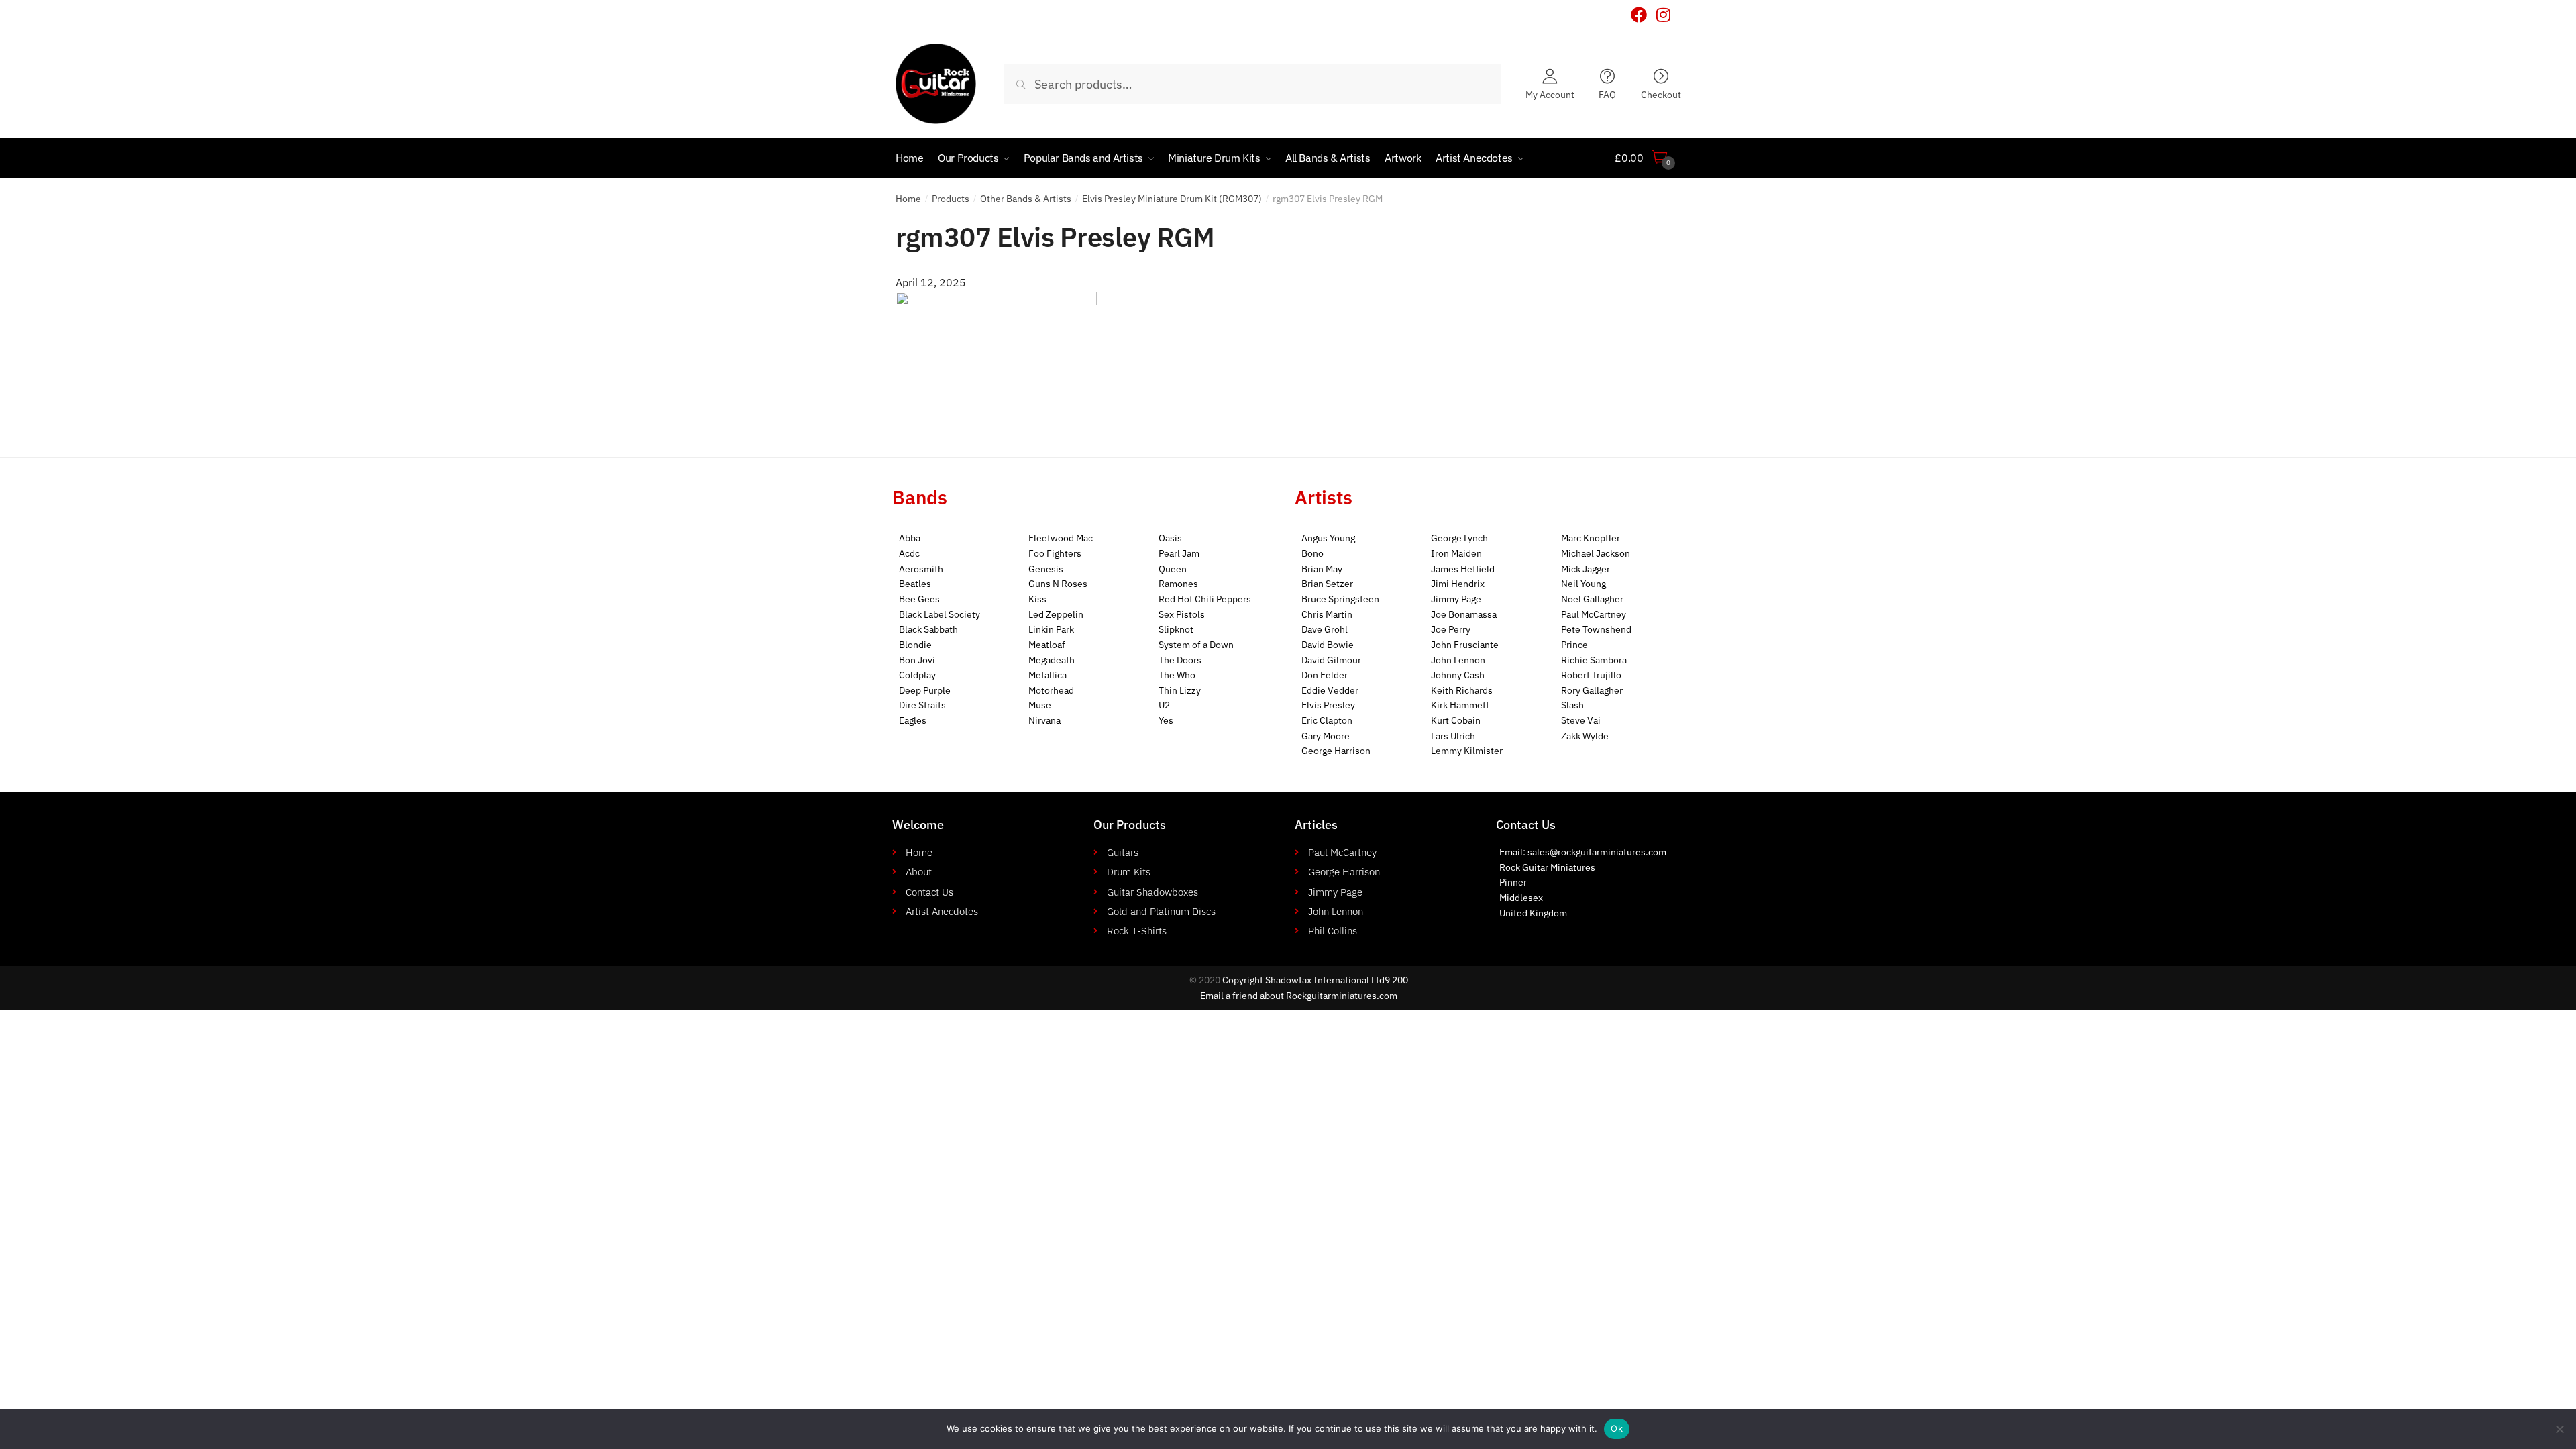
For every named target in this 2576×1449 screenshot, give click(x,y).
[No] (2559, 1429)
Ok (1617, 1428)
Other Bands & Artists (1026, 199)
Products (951, 199)
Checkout (1661, 94)
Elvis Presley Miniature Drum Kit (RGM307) (1172, 199)
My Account (1550, 94)
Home (908, 199)
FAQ (1607, 94)
